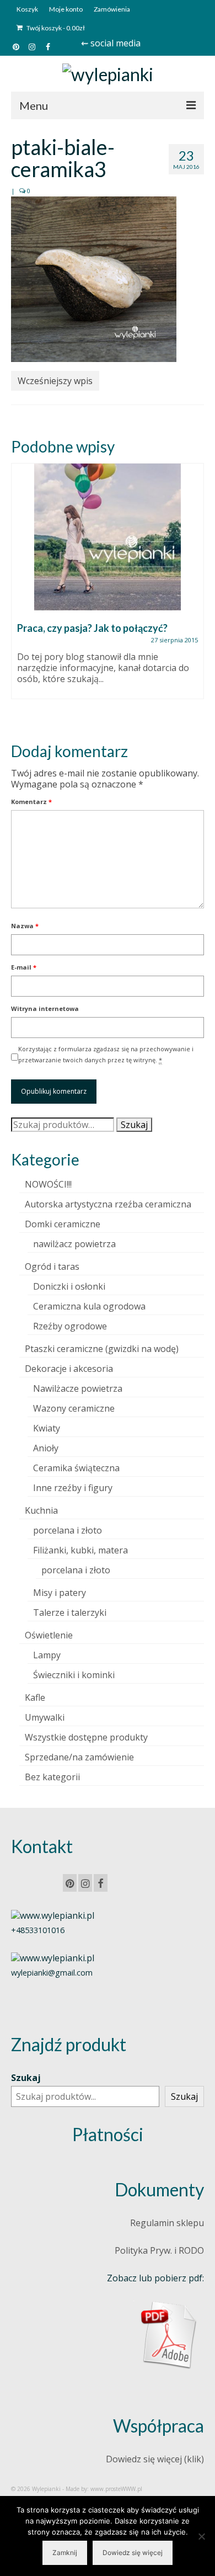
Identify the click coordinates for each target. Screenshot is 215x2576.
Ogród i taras (52, 1266)
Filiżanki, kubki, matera (80, 1550)
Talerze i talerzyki (70, 1612)
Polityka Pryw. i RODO (159, 2250)
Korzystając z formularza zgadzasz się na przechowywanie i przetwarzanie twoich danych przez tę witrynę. (106, 1054)
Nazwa (25, 926)
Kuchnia (41, 1510)
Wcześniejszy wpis (55, 381)
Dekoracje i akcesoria (69, 1369)
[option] (108, 587)
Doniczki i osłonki (69, 1286)
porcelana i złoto (68, 1530)
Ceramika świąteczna (76, 1468)
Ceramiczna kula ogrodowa (89, 1306)
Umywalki (45, 1717)
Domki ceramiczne (63, 1224)
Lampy (47, 1655)
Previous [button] (21, 594)
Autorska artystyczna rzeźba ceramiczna (108, 1204)
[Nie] (201, 2536)
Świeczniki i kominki (74, 1675)
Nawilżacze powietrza (78, 1388)
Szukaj (134, 1125)
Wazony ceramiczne (74, 1408)
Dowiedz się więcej (133, 2553)
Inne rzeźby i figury (73, 1488)
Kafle (35, 1697)
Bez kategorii (52, 1777)
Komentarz (31, 802)
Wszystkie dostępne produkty (86, 1737)
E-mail (24, 967)
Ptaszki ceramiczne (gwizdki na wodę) (102, 1349)
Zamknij (65, 2553)
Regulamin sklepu (167, 2223)
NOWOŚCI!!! (48, 1184)
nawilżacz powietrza (74, 1244)
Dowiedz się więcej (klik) (155, 2459)
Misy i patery (60, 1593)
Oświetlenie (49, 1635)
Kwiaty (47, 1428)
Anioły (46, 1448)
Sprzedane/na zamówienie (79, 1757)
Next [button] (194, 594)
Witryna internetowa (45, 1008)
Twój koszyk (55, 28)
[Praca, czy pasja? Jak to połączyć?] (108, 537)
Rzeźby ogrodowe (70, 1326)
